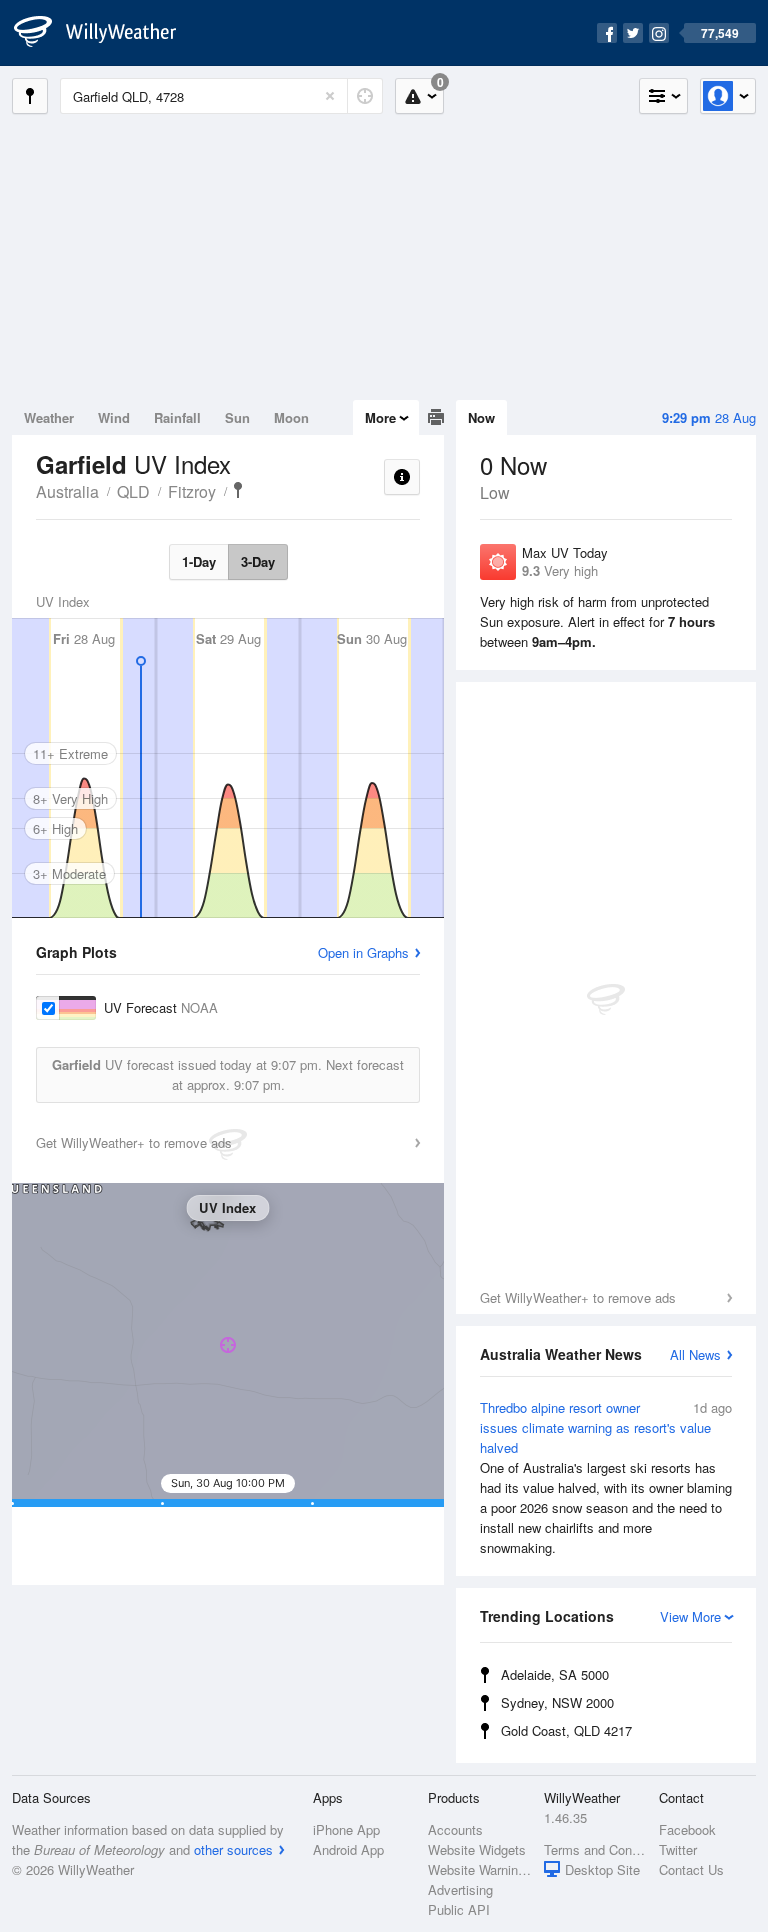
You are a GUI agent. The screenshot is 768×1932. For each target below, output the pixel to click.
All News (695, 1354)
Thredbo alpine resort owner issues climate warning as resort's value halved (606, 1477)
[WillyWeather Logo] (106, 33)
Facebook (687, 1829)
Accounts (455, 1829)
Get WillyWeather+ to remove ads (578, 1297)
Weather (49, 417)
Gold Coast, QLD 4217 (566, 1730)
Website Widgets (477, 1849)
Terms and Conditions (595, 1849)
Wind (114, 417)
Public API (459, 1909)
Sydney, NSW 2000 (557, 1702)
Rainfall (177, 417)
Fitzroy (192, 491)
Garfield (238, 490)
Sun (237, 417)
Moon (291, 417)
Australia (67, 491)
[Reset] (330, 96)
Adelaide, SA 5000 (555, 1674)
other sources (233, 1849)
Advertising (460, 1889)
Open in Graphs (363, 952)
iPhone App (346, 1829)
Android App (348, 1849)
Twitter (678, 1849)
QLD (133, 491)
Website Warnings (479, 1869)
